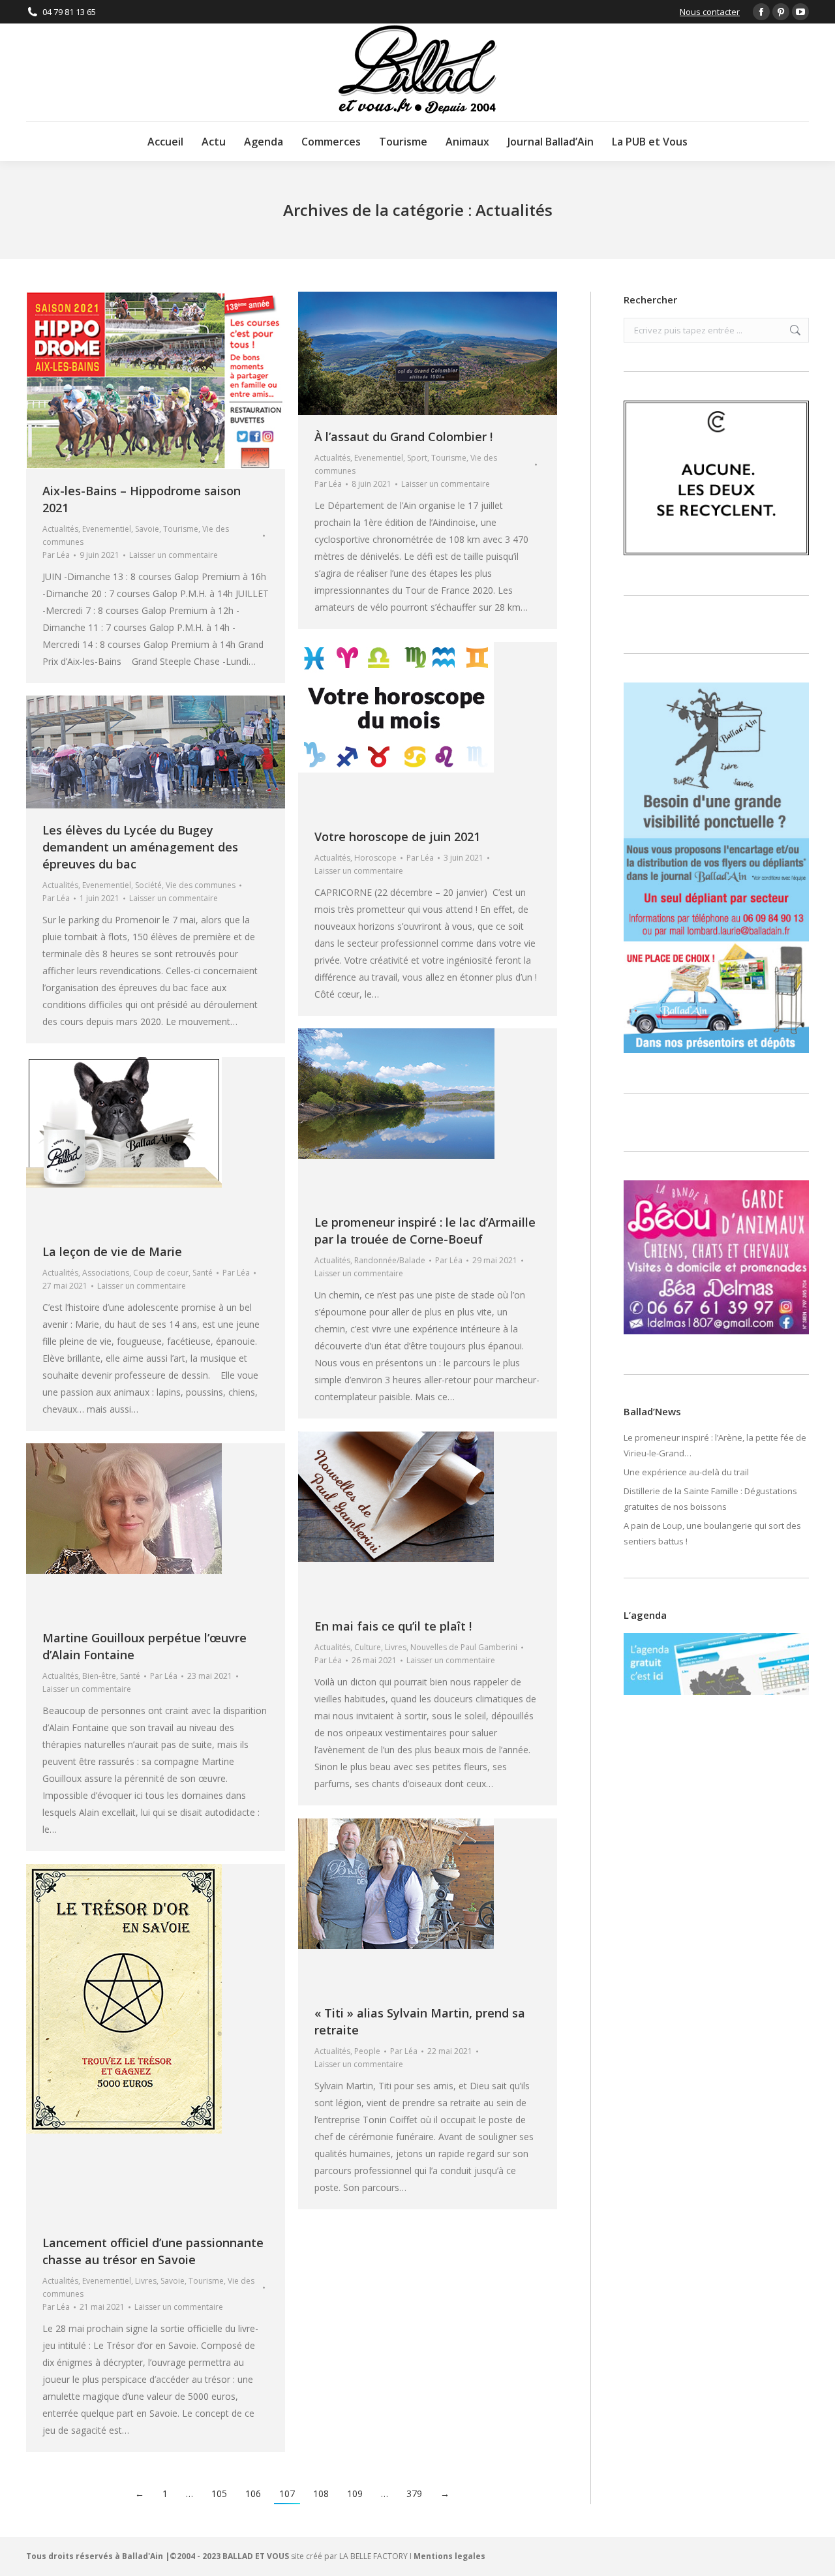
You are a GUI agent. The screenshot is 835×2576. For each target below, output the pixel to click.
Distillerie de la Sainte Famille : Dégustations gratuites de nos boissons (710, 1499)
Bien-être (99, 1676)
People (367, 2051)
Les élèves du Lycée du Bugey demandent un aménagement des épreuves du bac (140, 847)
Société (148, 885)
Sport (417, 458)
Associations (106, 1273)
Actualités (60, 529)
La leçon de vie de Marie (112, 1251)
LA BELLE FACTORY (373, 2556)
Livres (396, 1647)
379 (414, 2493)
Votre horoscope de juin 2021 (397, 836)
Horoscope (375, 858)
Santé (203, 1273)
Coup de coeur (161, 1273)
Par (56, 555)
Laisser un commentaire (174, 555)
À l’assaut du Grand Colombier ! (403, 437)
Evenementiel (107, 529)
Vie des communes (201, 885)
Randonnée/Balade (390, 1260)
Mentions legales (449, 2556)
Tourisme (181, 529)
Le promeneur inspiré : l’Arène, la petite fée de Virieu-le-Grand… (715, 1445)
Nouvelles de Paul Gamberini (464, 1647)
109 (355, 2493)
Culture (368, 1647)
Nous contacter (710, 12)
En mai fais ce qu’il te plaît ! (393, 1626)
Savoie (147, 529)
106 (253, 2493)
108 (321, 2493)
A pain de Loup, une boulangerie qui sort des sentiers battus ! (712, 1533)
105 (219, 2493)
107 (287, 2493)
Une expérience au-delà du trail (686, 1472)
